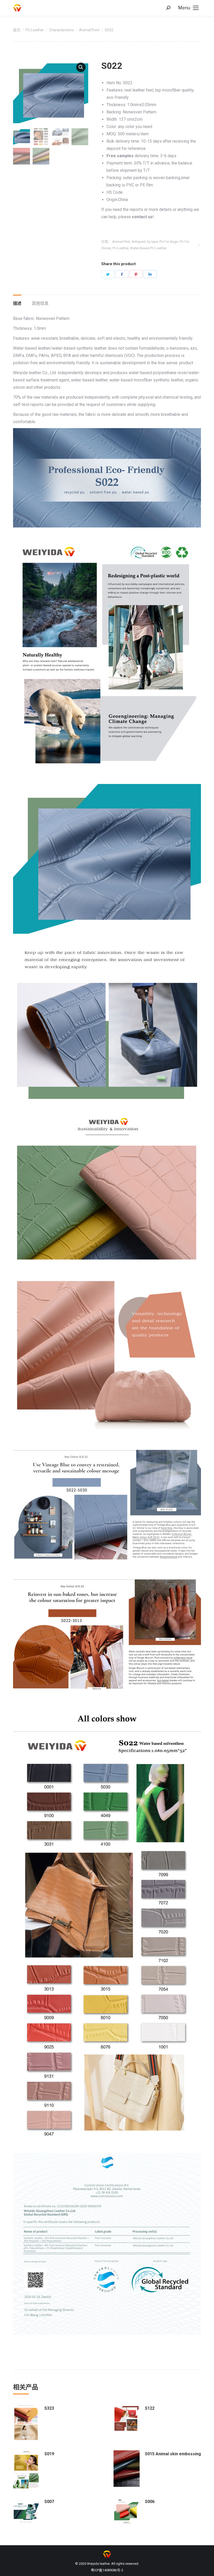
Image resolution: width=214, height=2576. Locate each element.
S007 (49, 2502)
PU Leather (120, 248)
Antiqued (138, 242)
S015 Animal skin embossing (173, 2454)
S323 (49, 2408)
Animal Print (121, 242)
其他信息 (40, 303)
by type (152, 242)
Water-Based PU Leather (148, 248)
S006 (150, 2502)
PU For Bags (169, 242)
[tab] (17, 301)
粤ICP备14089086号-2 (107, 2570)
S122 (150, 2408)
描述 (17, 303)
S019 (49, 2454)
